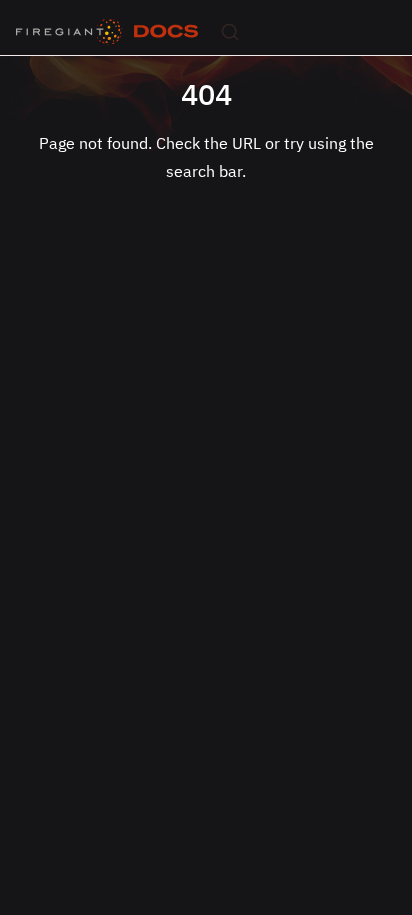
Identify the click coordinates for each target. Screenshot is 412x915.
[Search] (230, 32)
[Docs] (166, 32)
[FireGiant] (69, 32)
